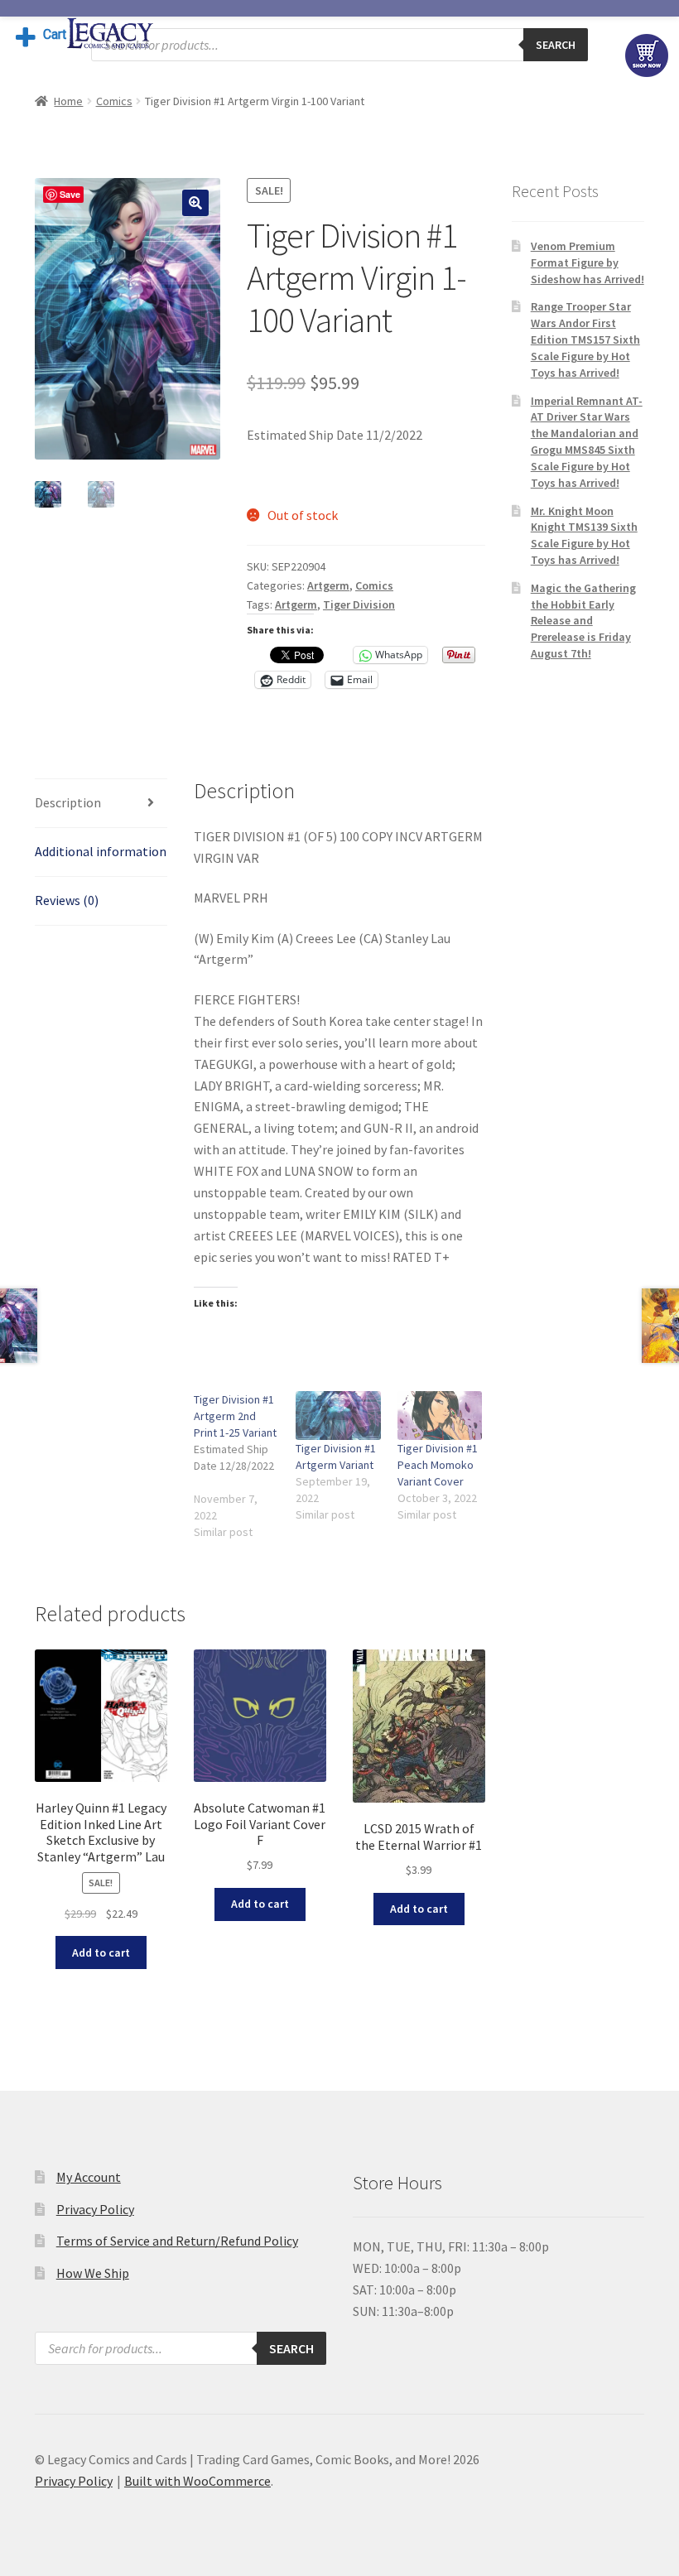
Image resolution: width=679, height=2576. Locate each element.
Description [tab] (68, 802)
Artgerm (328, 585)
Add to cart (101, 1952)
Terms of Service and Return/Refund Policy (177, 2241)
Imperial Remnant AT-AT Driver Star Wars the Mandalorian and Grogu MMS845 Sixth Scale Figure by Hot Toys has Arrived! (587, 442)
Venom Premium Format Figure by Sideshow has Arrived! (588, 262)
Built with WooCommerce (197, 2481)
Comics (114, 101)
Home (68, 101)
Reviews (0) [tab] (67, 900)
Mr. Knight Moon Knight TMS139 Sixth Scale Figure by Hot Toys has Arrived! (584, 535)
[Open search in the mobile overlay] (339, 45)
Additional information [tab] (101, 851)
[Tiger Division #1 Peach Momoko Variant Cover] (440, 1416)
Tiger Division (359, 604)
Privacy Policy (95, 2209)
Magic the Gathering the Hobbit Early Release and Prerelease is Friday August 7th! (583, 621)
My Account (89, 2177)
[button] (195, 203)
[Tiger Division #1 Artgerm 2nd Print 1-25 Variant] (245, 1466)
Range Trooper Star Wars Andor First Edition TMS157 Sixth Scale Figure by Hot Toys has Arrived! (585, 339)
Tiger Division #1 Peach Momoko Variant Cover (438, 1465)
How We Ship (93, 2273)
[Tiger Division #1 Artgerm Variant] (338, 1416)
